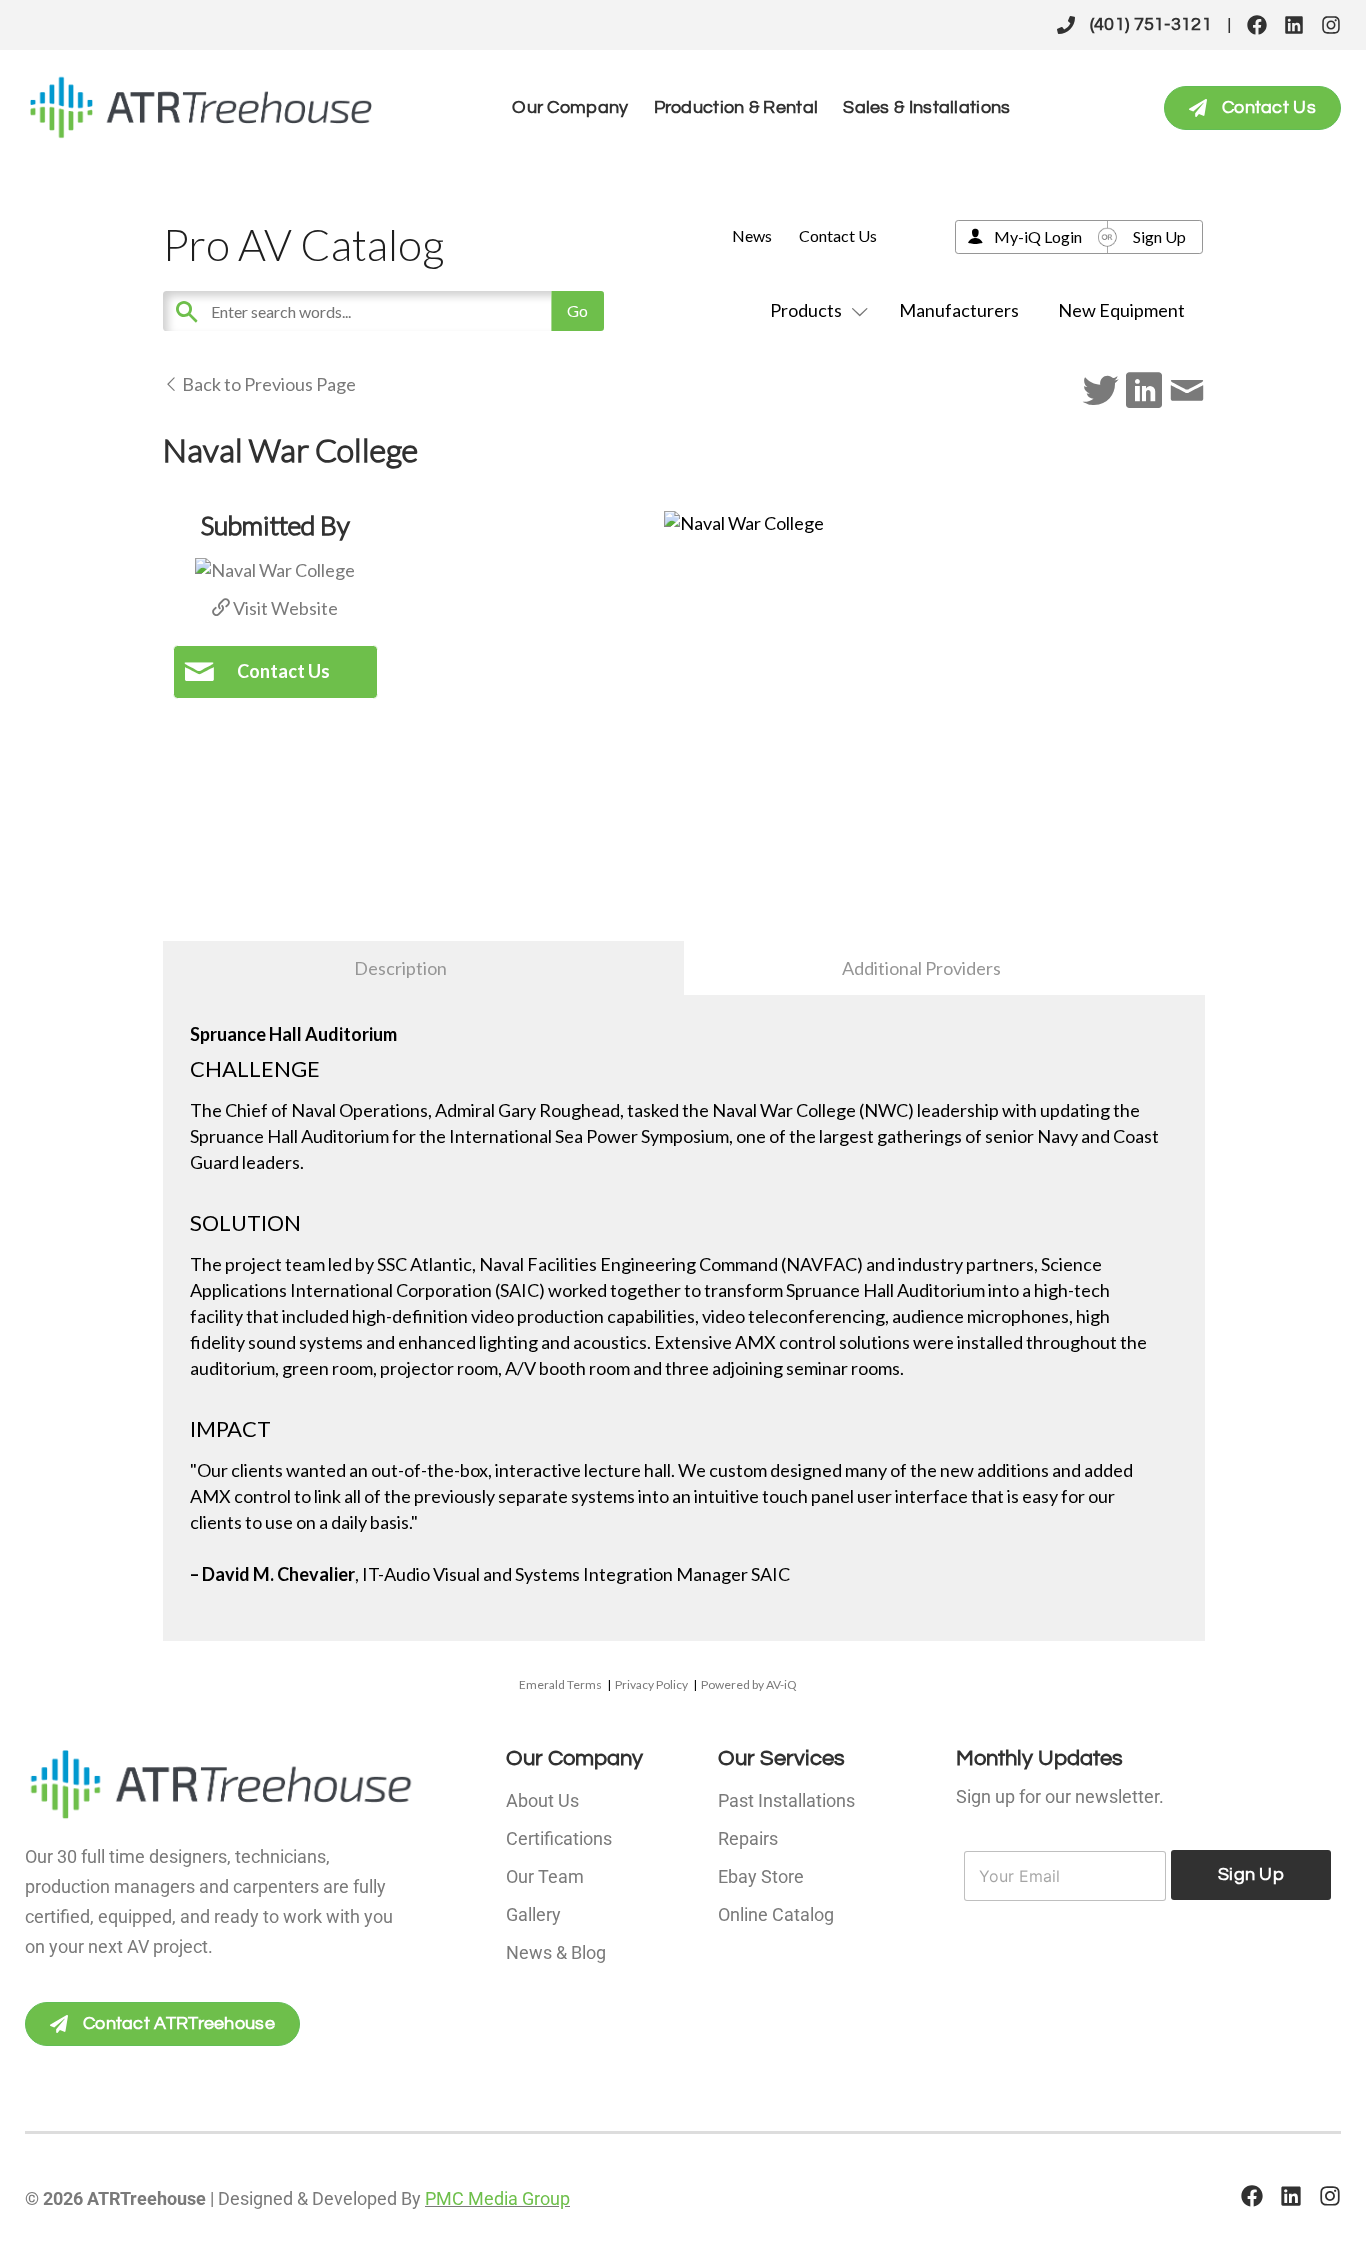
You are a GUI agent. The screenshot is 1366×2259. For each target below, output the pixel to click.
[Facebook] (1257, 25)
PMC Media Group (497, 2198)
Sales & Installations (926, 107)
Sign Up (1159, 236)
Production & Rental (736, 107)
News (752, 235)
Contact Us (838, 235)
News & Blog (556, 1952)
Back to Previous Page (267, 384)
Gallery (533, 1914)
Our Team (545, 1876)
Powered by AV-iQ (749, 1684)
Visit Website (284, 608)
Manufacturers (959, 310)
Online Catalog (776, 1914)
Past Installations (786, 1800)
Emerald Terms (560, 1684)
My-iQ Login (1038, 236)
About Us (542, 1800)
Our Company (570, 107)
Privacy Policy (651, 1684)
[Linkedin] (1294, 25)
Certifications (559, 1838)
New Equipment (1121, 310)
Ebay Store (761, 1876)
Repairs (748, 1838)
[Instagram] (1331, 25)
